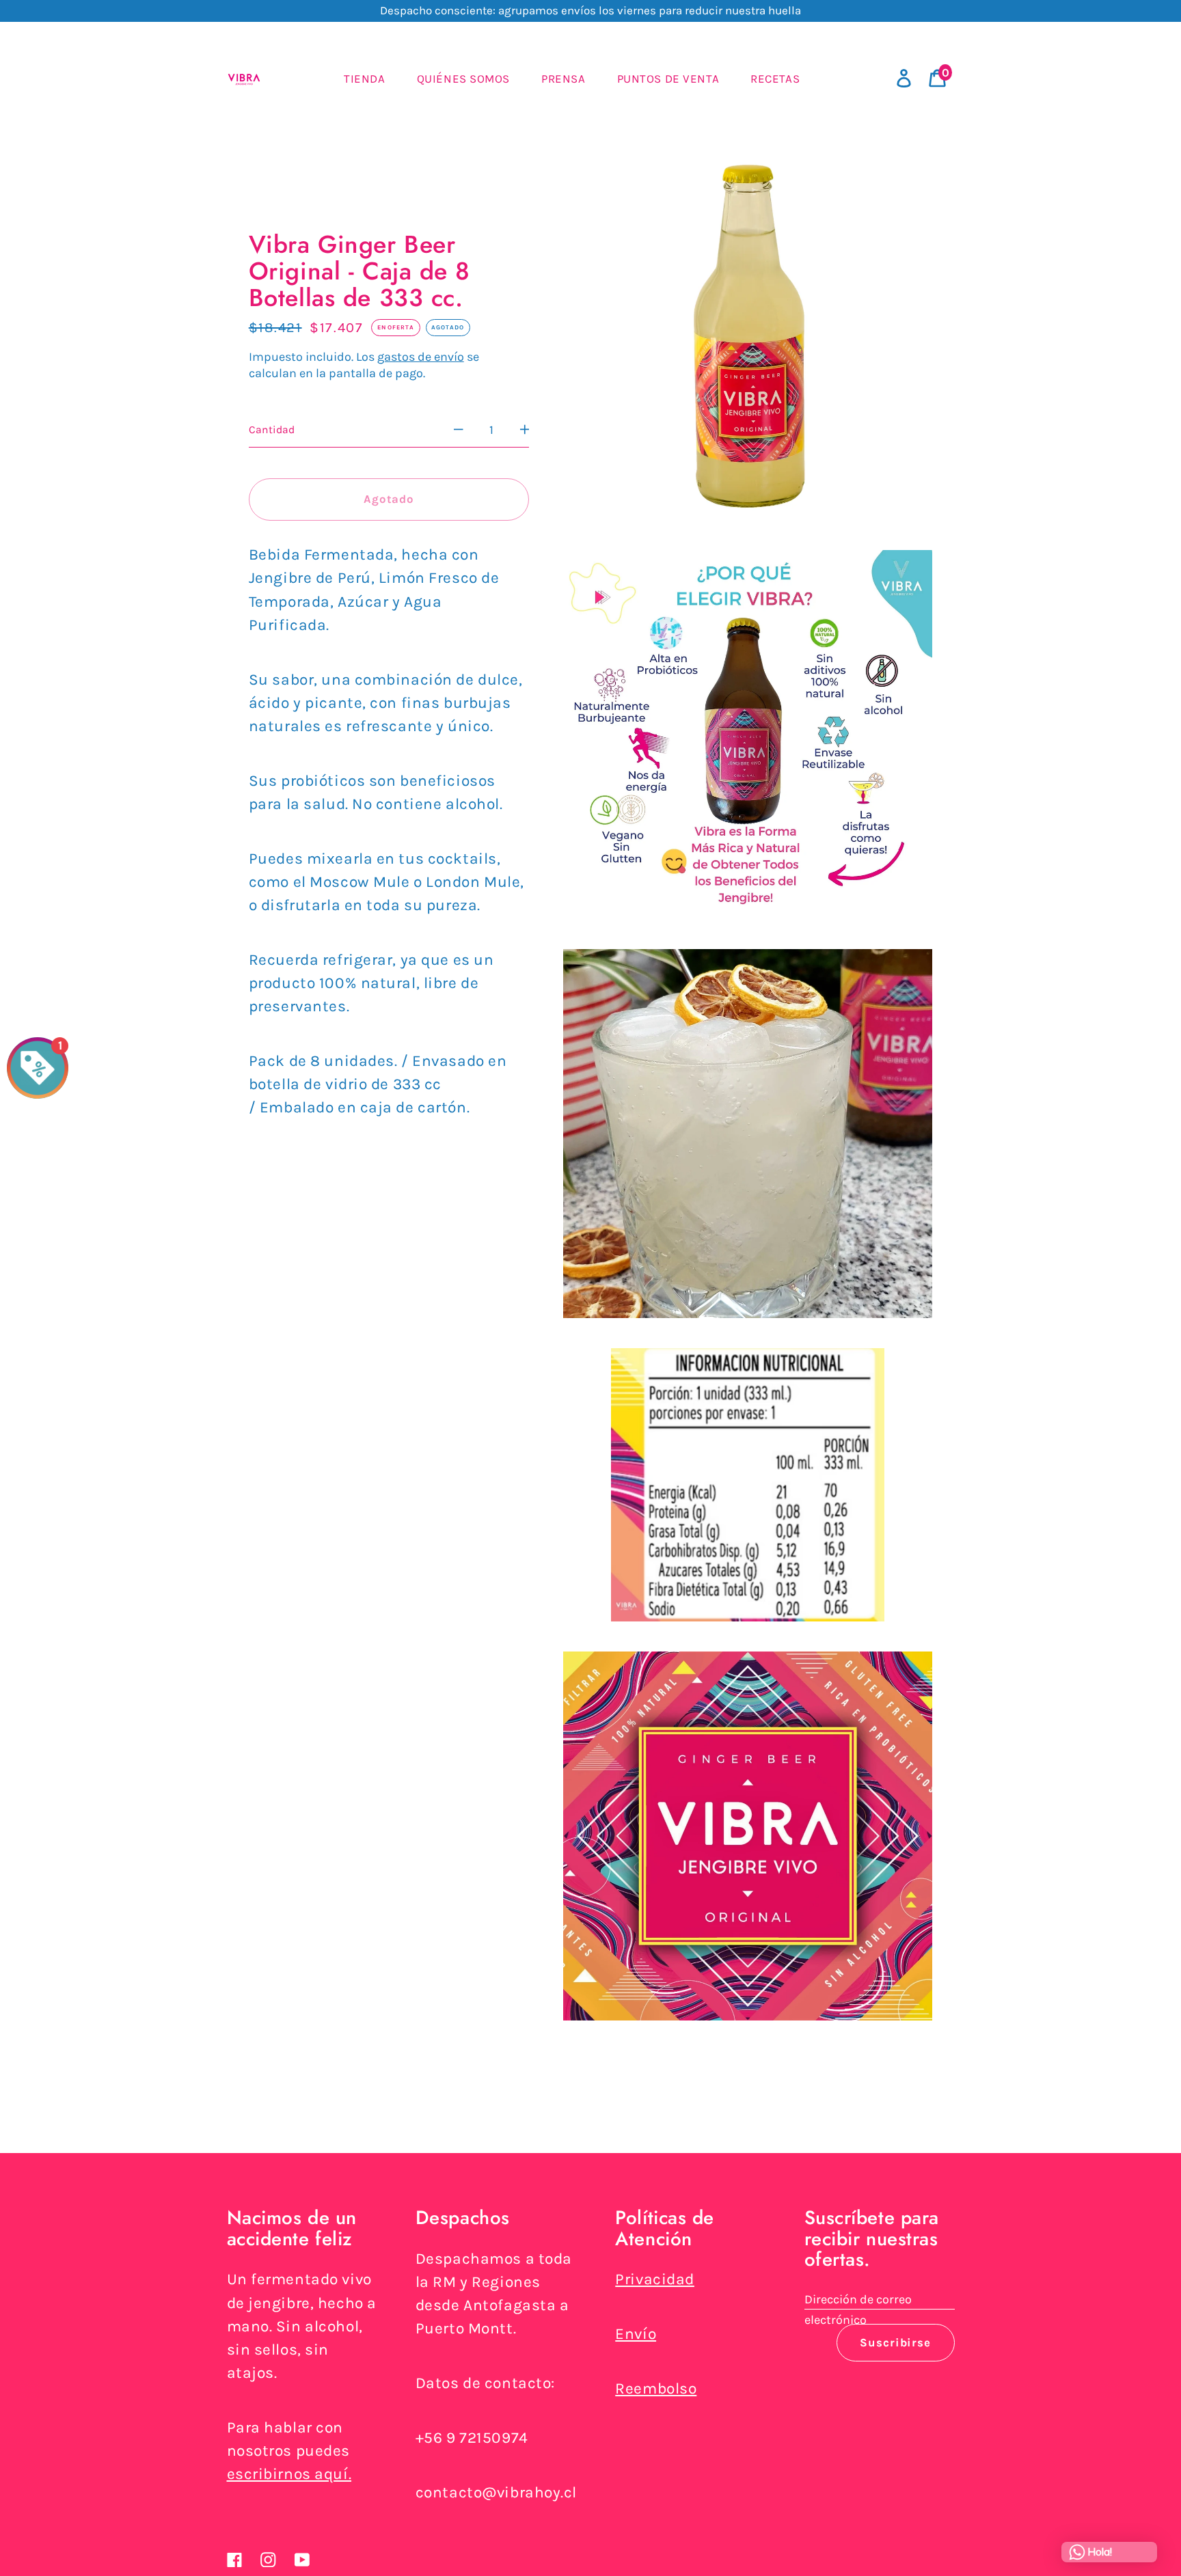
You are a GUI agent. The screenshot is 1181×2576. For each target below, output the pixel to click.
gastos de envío (421, 357)
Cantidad (272, 430)
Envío (636, 2334)
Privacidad (655, 2279)
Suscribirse (895, 2343)
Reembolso (656, 2388)
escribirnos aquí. (289, 2474)
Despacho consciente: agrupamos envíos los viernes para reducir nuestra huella (590, 10)
